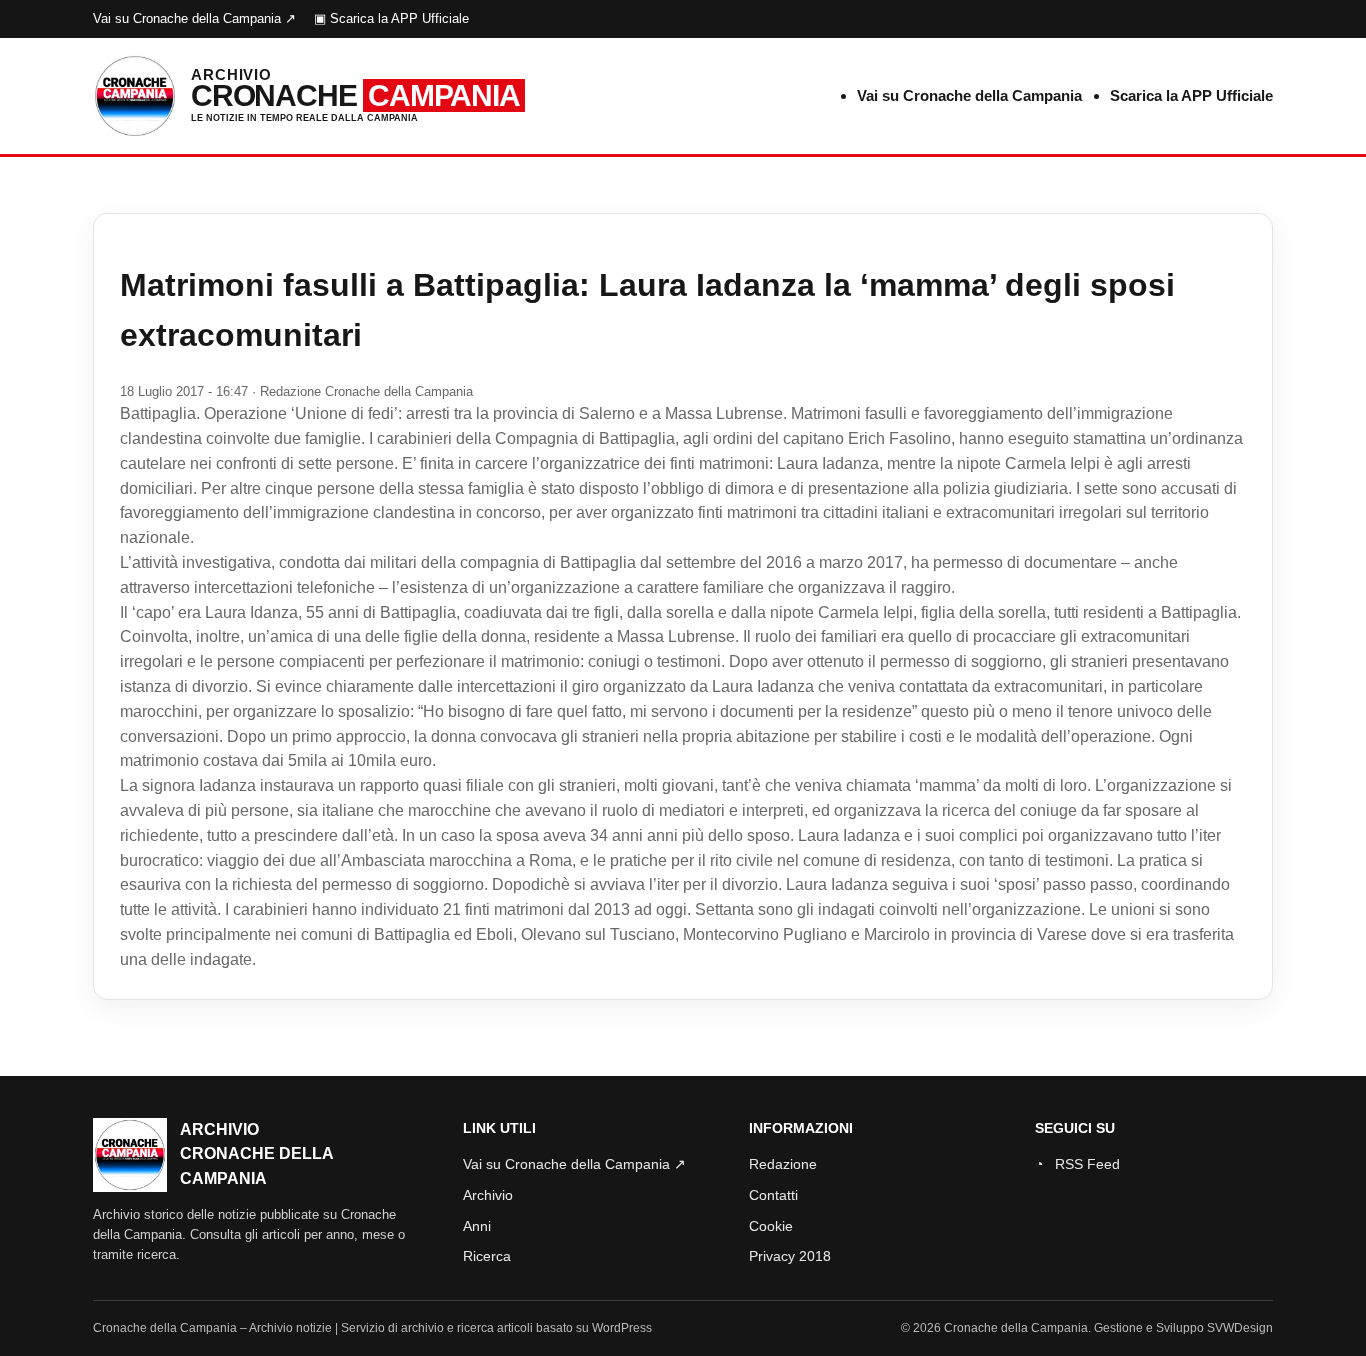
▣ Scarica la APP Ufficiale (391, 18)
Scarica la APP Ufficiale (1191, 95)
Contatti (773, 1195)
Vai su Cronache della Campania (969, 95)
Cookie (771, 1226)
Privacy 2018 (790, 1256)
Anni (477, 1226)
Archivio (488, 1195)
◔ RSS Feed (1077, 1164)
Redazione (783, 1164)
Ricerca (487, 1256)
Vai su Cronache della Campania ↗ (194, 18)
